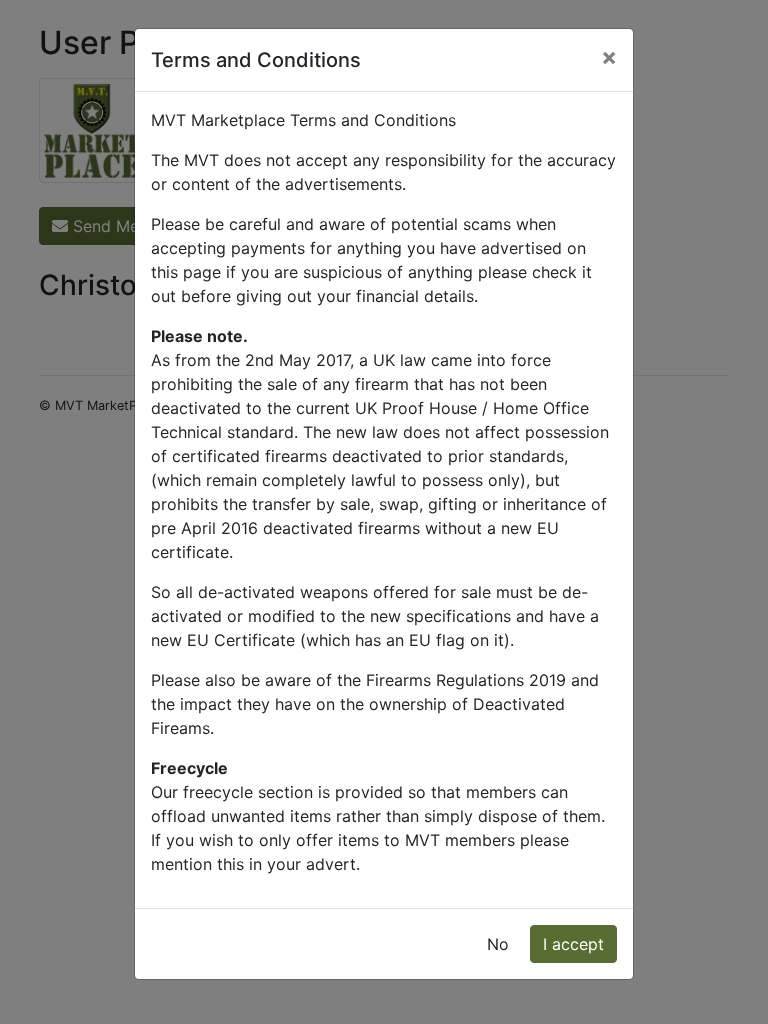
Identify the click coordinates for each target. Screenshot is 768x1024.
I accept (573, 944)
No (498, 944)
